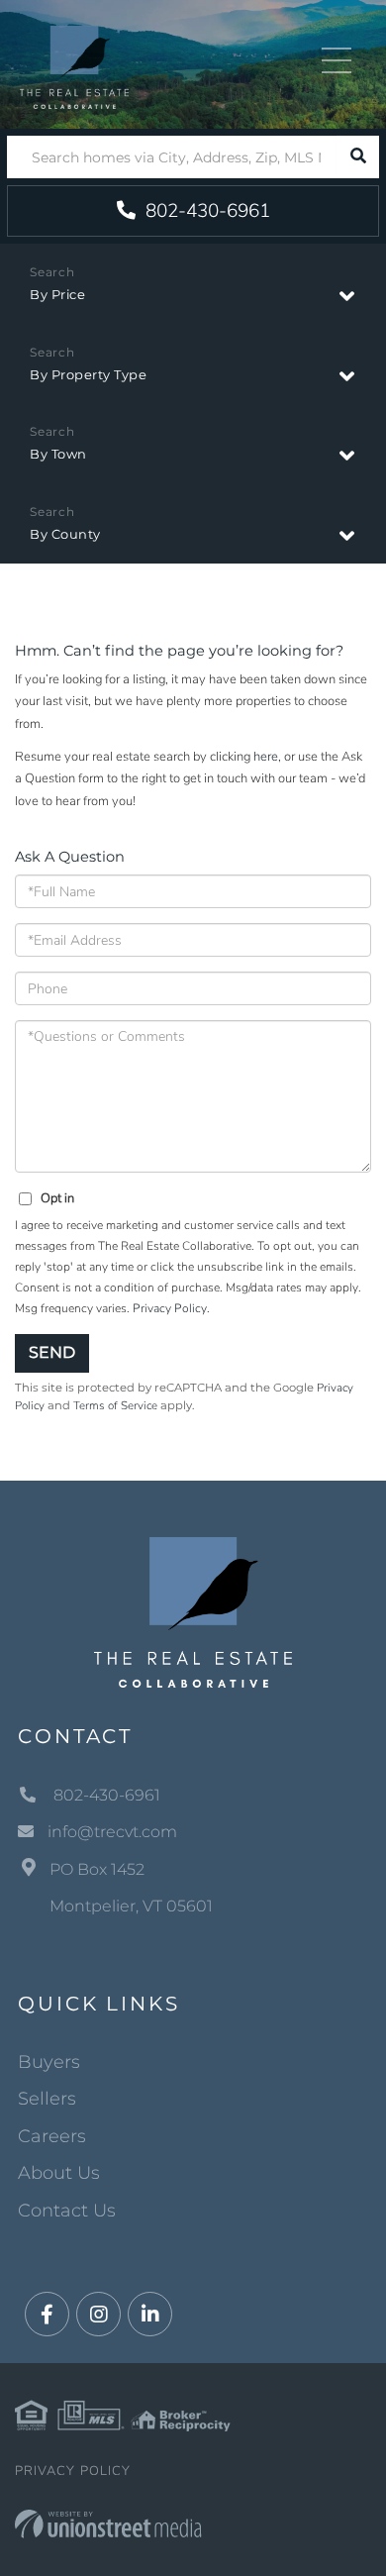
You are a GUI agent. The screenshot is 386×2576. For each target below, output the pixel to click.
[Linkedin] (150, 2315)
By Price (57, 294)
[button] (358, 157)
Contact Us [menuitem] (67, 2211)
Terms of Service (115, 1405)
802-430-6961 (205, 211)
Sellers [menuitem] (47, 2099)
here (266, 757)
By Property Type (88, 374)
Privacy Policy (170, 1308)
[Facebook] (47, 2315)
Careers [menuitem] (52, 2136)
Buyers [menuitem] (49, 2062)
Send (52, 1352)
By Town (58, 454)
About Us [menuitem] (59, 2173)
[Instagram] (98, 2315)
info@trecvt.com (112, 1832)
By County (65, 534)
